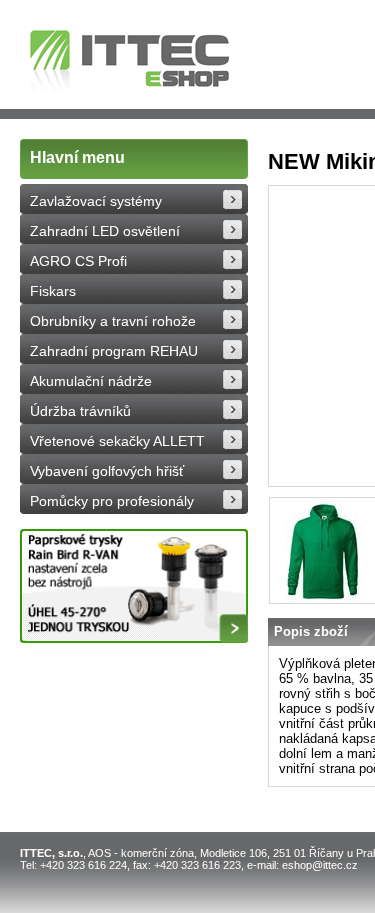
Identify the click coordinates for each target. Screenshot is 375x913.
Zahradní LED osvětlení (105, 231)
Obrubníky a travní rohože (113, 321)
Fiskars (53, 291)
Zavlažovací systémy (96, 201)
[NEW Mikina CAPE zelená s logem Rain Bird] (322, 550)
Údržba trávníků (80, 411)
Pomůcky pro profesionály (112, 501)
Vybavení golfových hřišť (107, 471)
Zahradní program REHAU (114, 351)
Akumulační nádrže (91, 381)
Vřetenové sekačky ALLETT (117, 441)
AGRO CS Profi (78, 261)
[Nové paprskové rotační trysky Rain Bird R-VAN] (134, 586)
